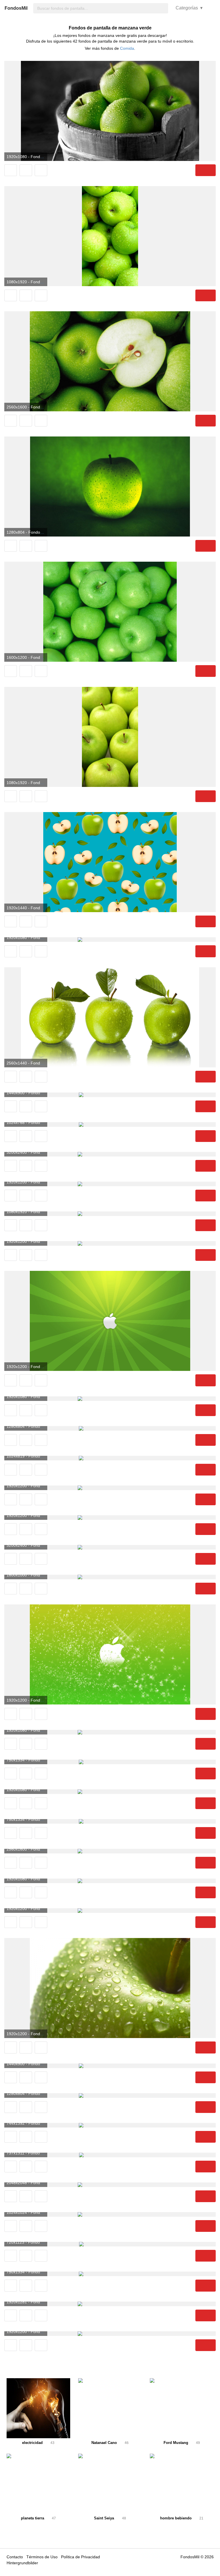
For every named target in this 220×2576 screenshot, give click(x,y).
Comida (127, 48)
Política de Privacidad (80, 2557)
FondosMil (16, 8)
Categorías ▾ (189, 8)
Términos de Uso (42, 2557)
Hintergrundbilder (22, 2563)
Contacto (15, 2557)
